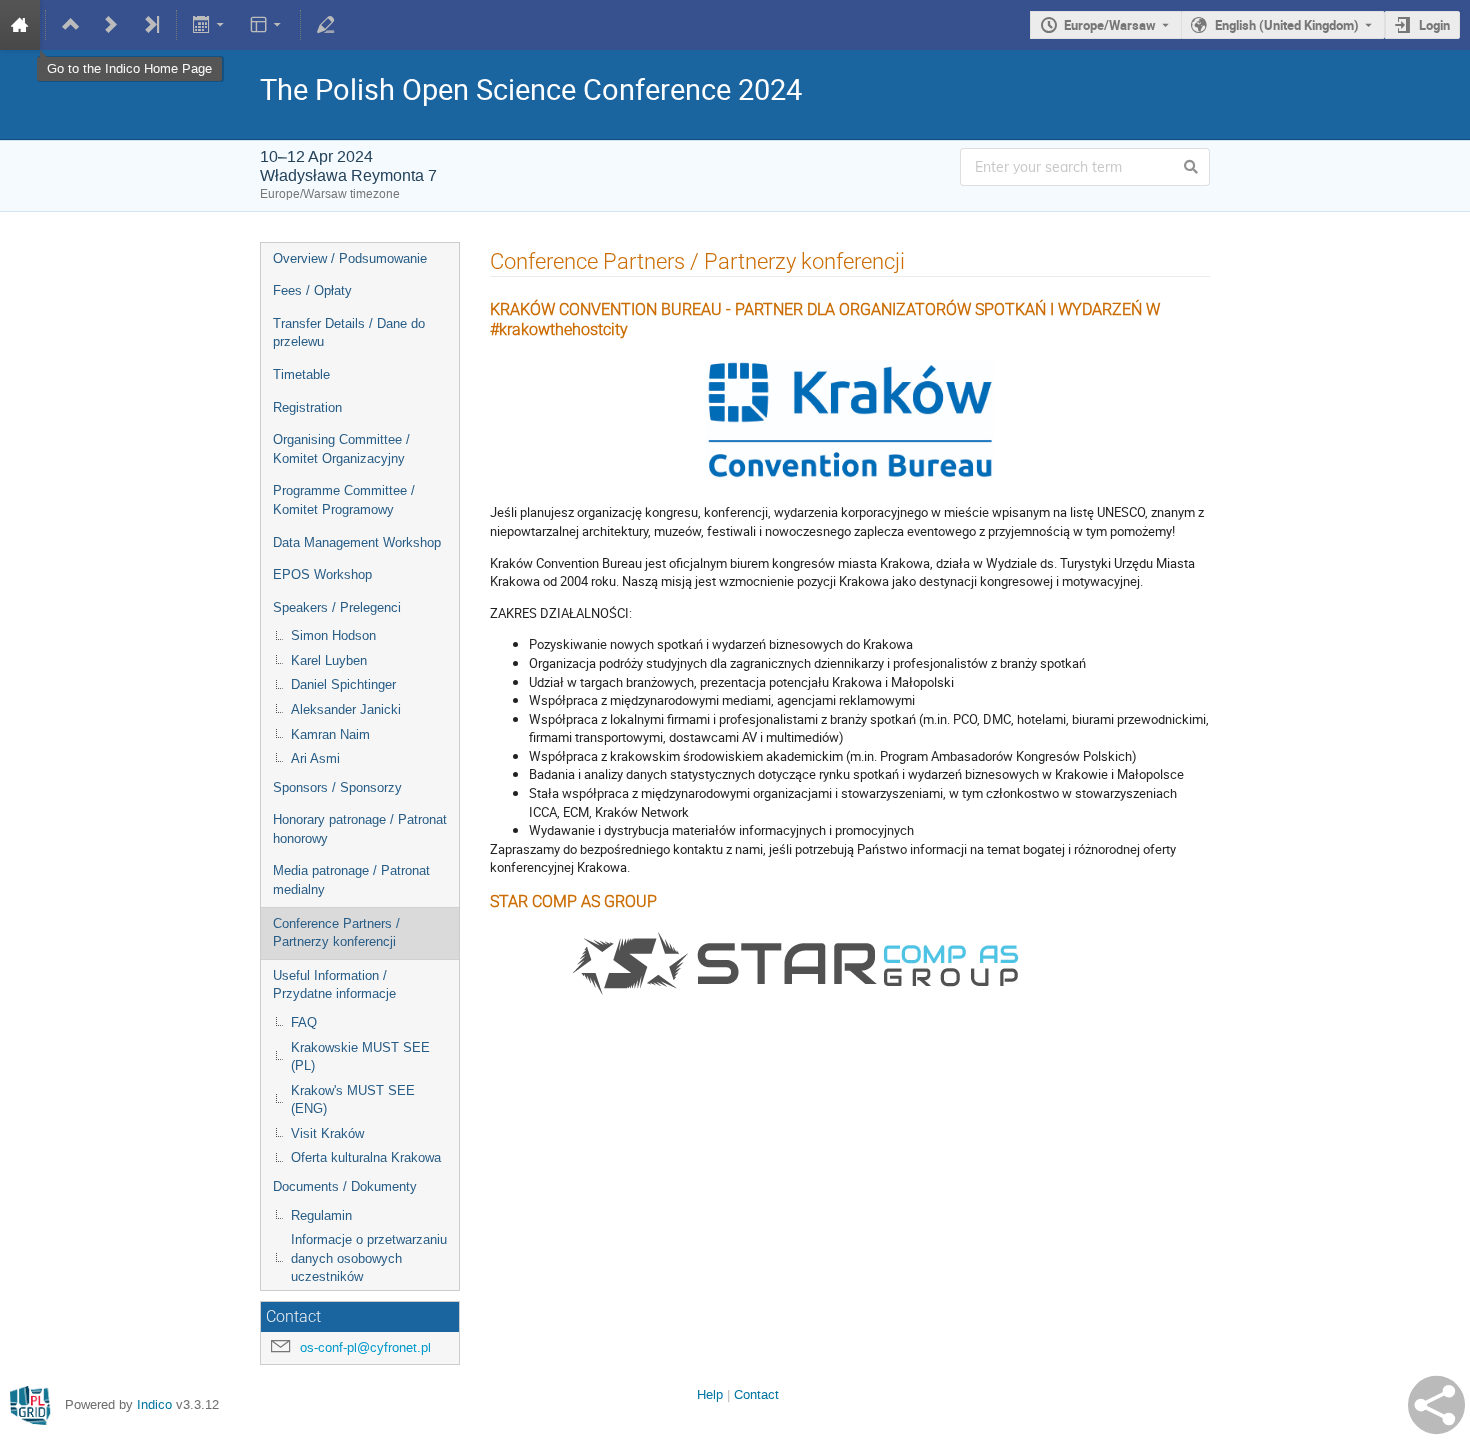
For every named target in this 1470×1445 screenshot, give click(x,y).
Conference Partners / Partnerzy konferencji (336, 933)
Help (710, 1394)
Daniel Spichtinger (343, 684)
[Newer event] (111, 25)
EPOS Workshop (322, 574)
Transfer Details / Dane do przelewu (349, 333)
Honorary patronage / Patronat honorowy (360, 829)
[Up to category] (71, 25)
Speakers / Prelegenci (337, 607)
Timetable (301, 374)
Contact (756, 1394)
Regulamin (321, 1215)
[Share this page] (1436, 1405)
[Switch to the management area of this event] (326, 25)
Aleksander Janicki (346, 709)
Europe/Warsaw (1110, 25)
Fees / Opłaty (312, 290)
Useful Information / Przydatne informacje (334, 985)
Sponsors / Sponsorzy (337, 787)
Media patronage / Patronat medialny (351, 880)
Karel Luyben (329, 660)
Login (1434, 25)
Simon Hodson (333, 635)
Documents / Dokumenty (345, 1186)
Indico (154, 1404)
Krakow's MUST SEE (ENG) (353, 1100)
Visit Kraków (327, 1133)
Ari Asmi (315, 758)
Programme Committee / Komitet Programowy (344, 500)
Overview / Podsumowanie (350, 258)
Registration (307, 407)
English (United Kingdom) (1287, 25)
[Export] (210, 25)
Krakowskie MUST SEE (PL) (360, 1057)
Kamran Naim (330, 734)
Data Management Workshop (357, 542)
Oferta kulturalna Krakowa (366, 1157)
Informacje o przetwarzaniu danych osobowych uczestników (369, 1258)
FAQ (304, 1022)
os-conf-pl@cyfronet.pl (365, 1347)
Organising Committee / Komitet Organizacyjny (341, 449)
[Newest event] (151, 25)
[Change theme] (266, 25)
